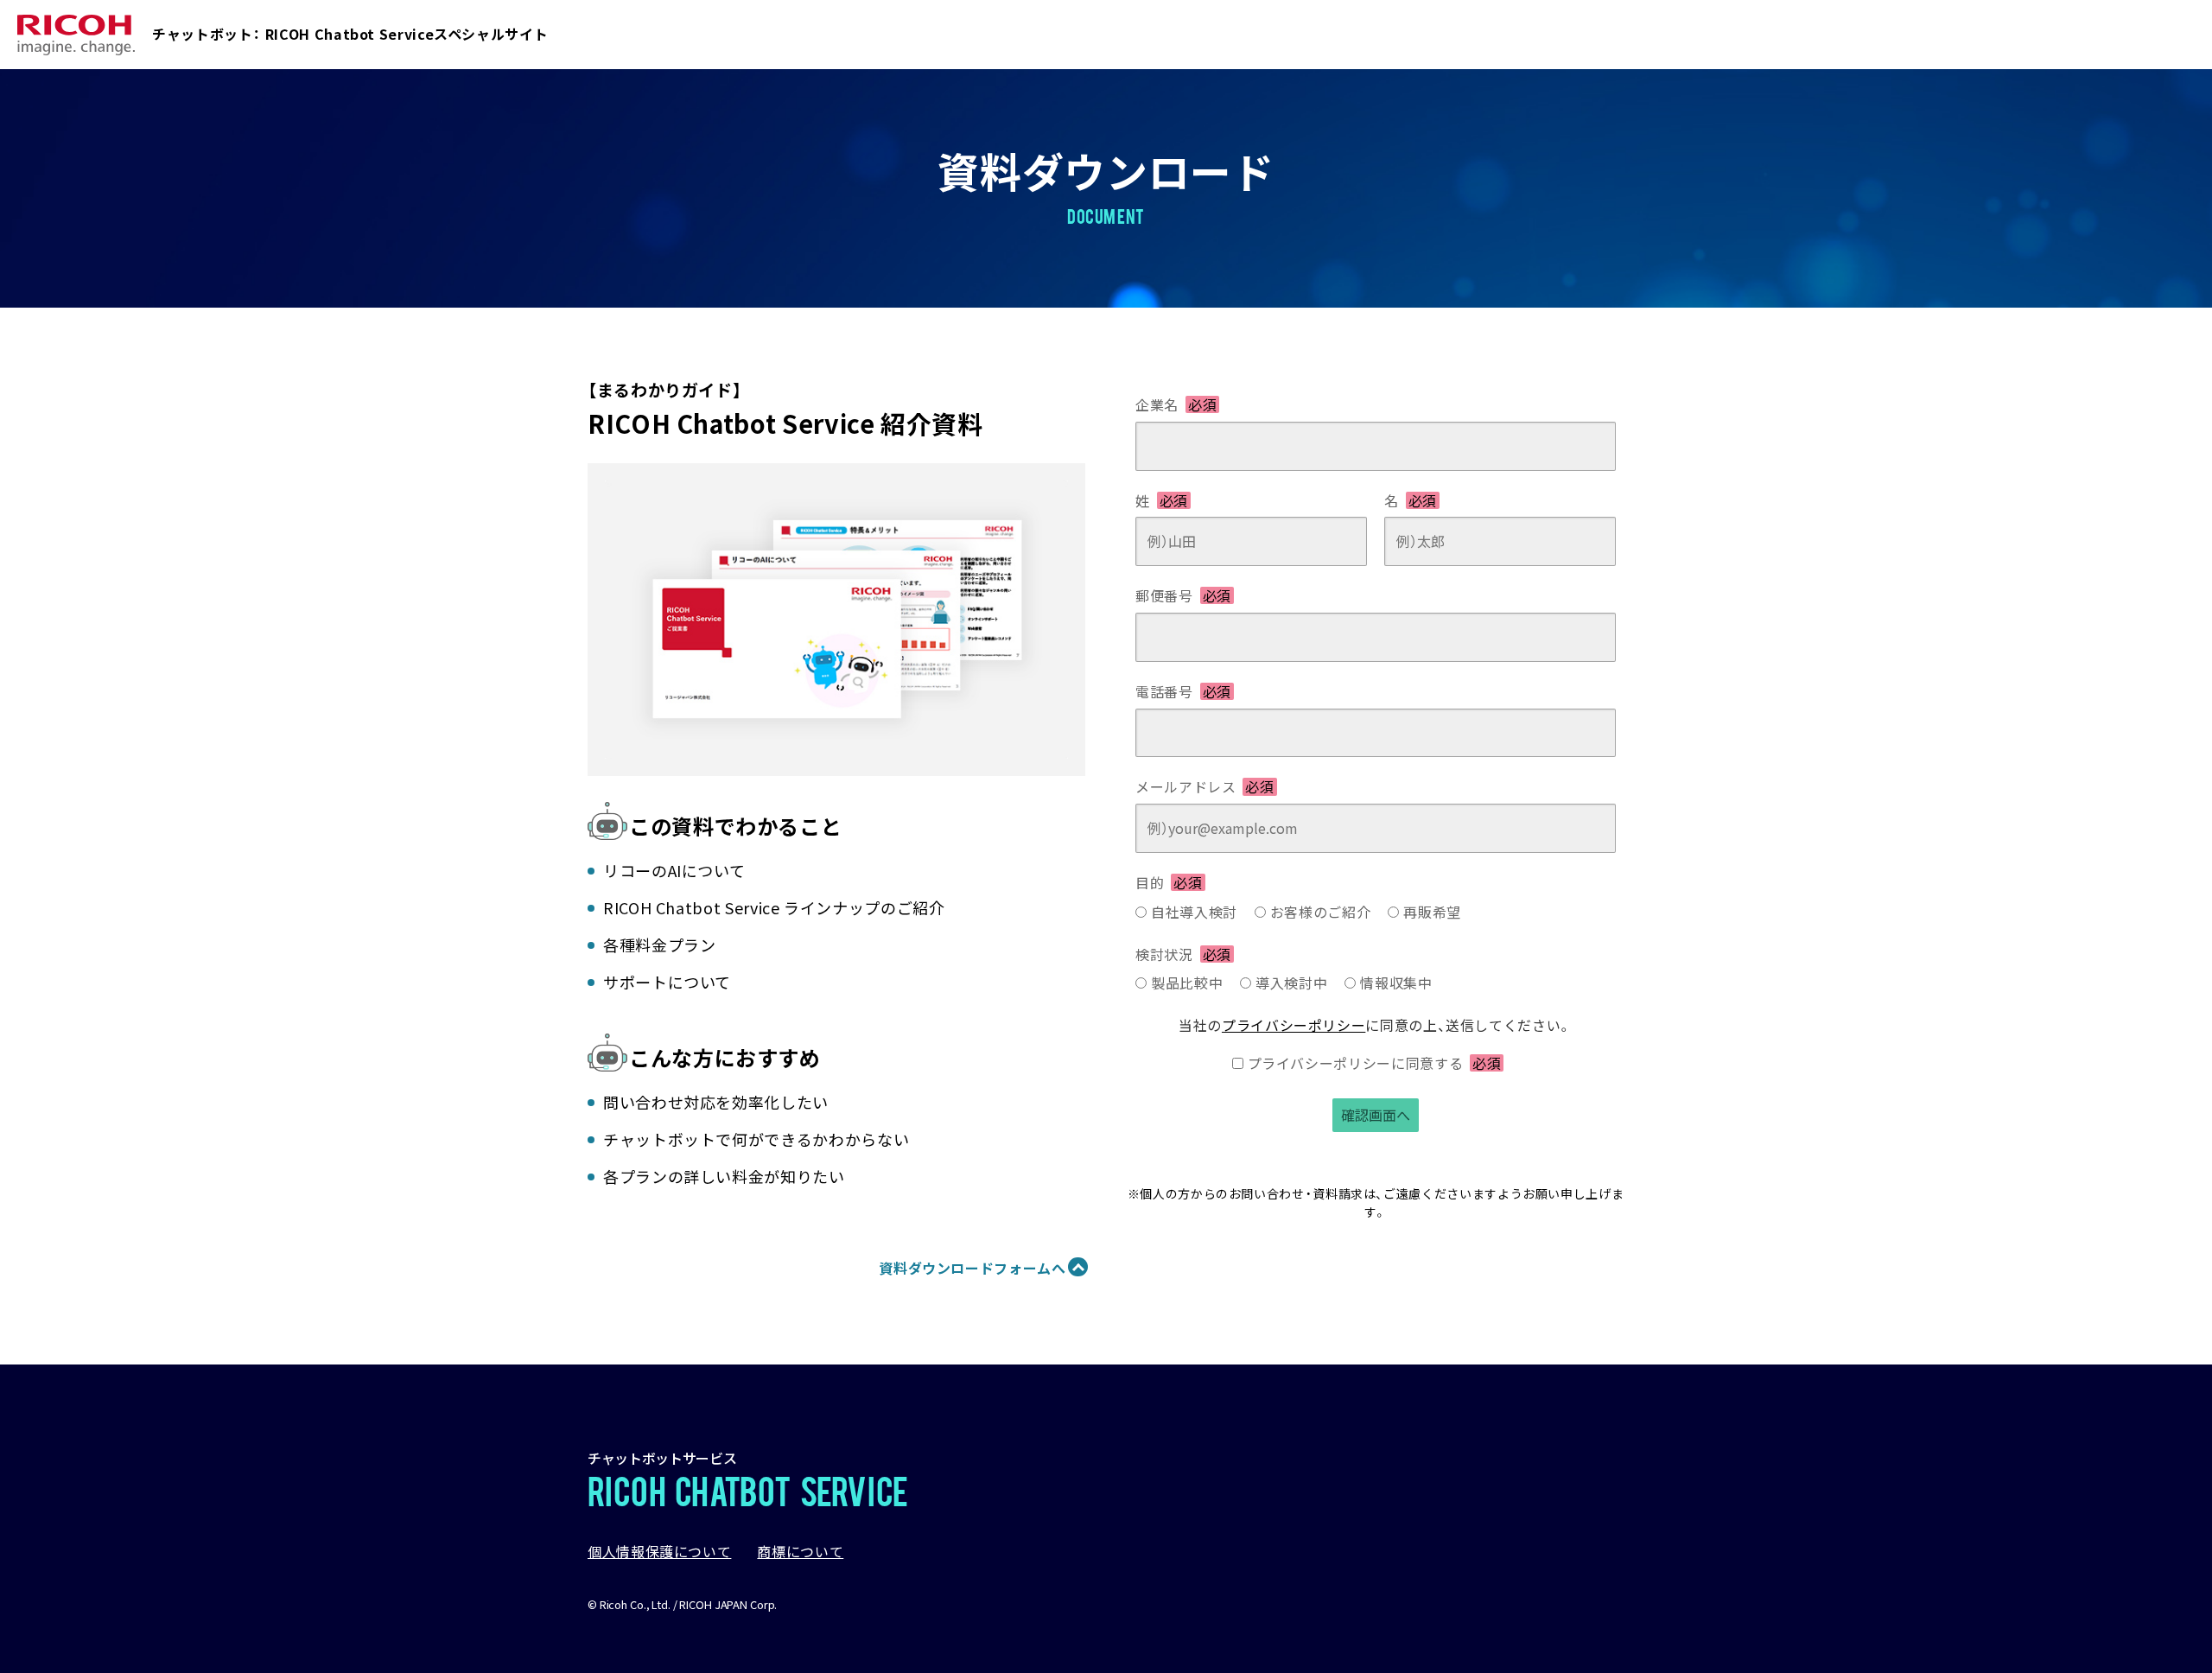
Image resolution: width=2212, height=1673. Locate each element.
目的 (1169, 882)
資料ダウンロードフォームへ (972, 1268)
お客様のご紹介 (1320, 912)
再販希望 (1432, 912)
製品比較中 (1187, 983)
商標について (800, 1551)
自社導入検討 (1194, 912)
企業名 (1176, 404)
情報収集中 (1396, 983)
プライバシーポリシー (1294, 1025)
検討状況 (1183, 954)
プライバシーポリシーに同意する (1375, 1063)
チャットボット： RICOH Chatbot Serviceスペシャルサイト (350, 34)
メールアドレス (1205, 786)
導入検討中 (1291, 983)
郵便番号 (1183, 595)
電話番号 (1183, 691)
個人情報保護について (659, 1551)
